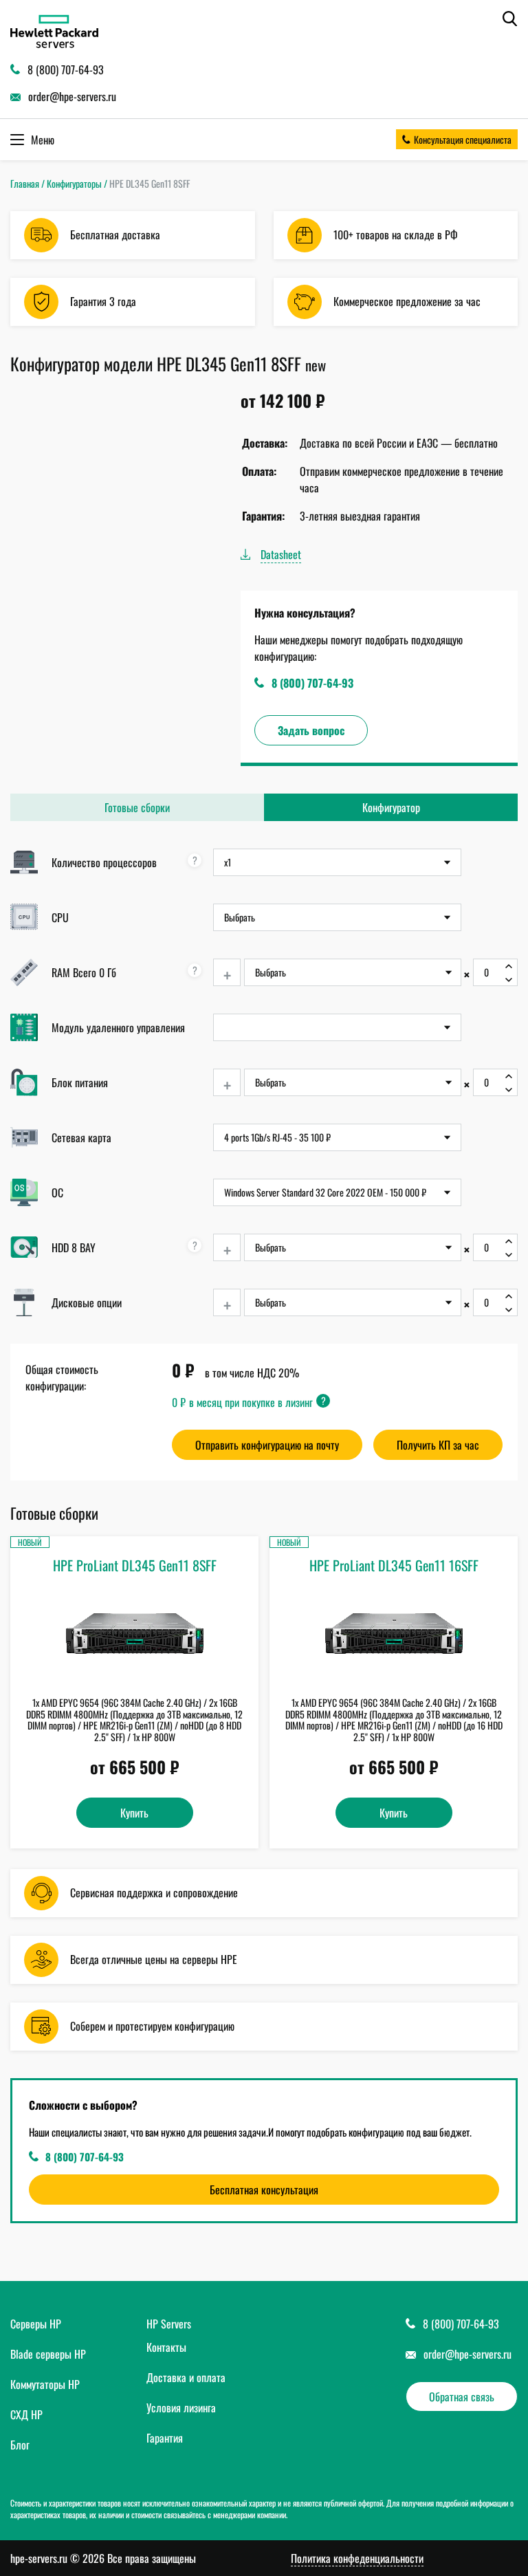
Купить (134, 1813)
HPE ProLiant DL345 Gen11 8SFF (135, 1565)
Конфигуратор (391, 807)
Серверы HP (36, 2324)
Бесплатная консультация (264, 2190)
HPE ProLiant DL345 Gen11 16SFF (394, 1565)
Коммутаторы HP (45, 2384)
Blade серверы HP (48, 2354)
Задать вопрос (311, 730)
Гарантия (165, 2438)
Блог (20, 2445)
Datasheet (281, 554)
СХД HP (26, 2414)
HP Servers (169, 2324)
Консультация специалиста (463, 139)
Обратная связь (462, 2397)
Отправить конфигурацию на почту (267, 1445)
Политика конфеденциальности (357, 2558)
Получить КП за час (438, 1445)
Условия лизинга (181, 2408)
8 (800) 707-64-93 (312, 683)
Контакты (166, 2347)
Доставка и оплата (186, 2377)
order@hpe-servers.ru (467, 2354)
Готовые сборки (137, 807)
